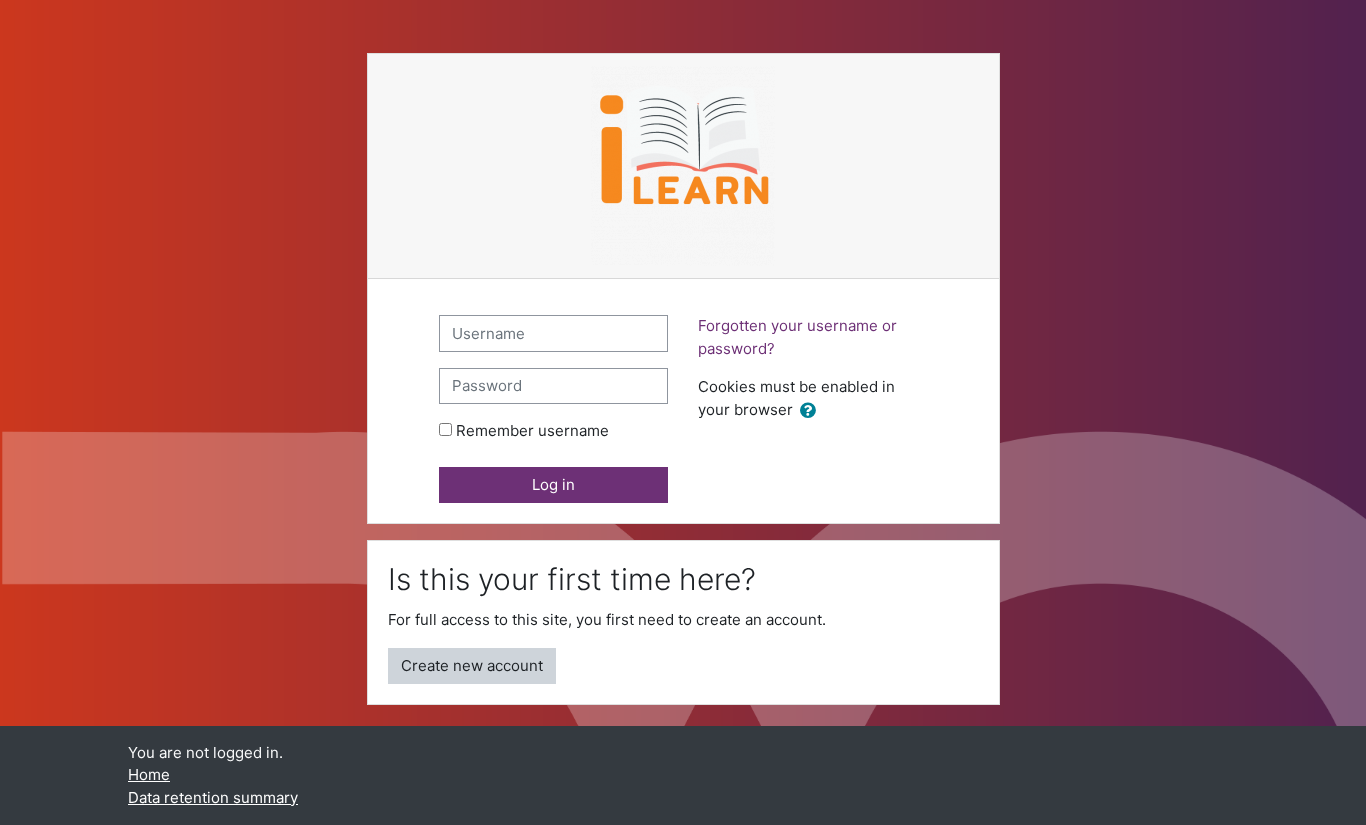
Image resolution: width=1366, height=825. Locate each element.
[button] (812, 411)
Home (149, 774)
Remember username (532, 430)
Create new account (472, 665)
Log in (553, 484)
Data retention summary (213, 797)
